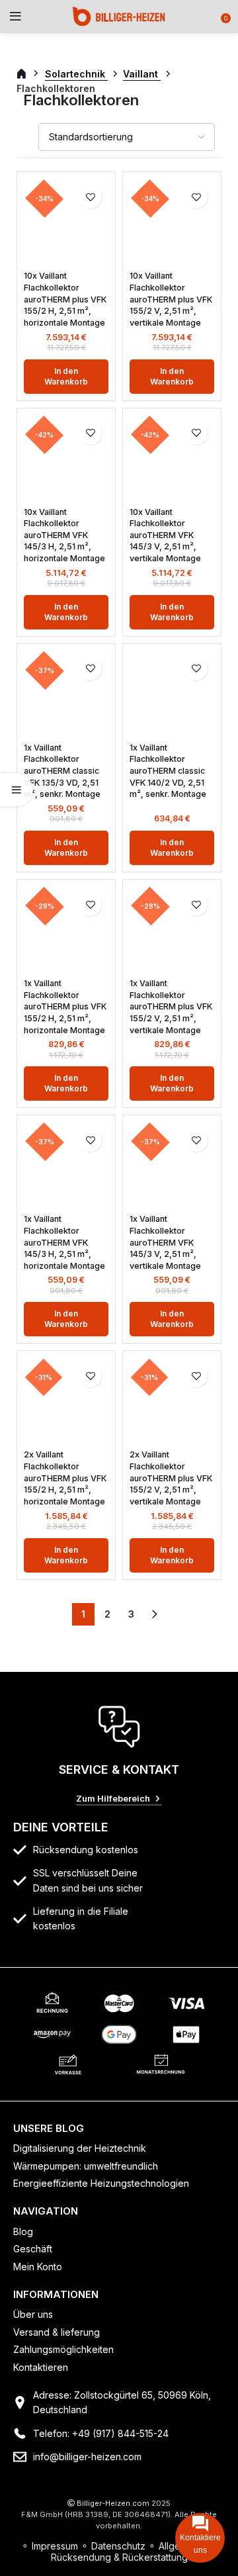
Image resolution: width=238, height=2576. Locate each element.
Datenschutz (118, 2546)
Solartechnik (76, 74)
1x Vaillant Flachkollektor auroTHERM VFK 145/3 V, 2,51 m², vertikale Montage (165, 1242)
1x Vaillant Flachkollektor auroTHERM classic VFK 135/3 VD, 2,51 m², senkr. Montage (62, 771)
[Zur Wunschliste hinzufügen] (90, 197)
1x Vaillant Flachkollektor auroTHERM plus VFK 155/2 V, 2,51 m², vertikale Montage (171, 1007)
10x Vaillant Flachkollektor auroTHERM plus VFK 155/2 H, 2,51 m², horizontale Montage (65, 299)
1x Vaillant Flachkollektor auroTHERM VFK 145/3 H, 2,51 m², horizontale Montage (64, 1242)
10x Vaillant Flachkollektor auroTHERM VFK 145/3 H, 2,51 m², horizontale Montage (64, 535)
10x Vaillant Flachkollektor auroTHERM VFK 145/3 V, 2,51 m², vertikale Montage (165, 535)
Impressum (55, 2546)
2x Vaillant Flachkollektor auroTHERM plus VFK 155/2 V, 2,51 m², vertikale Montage (171, 1478)
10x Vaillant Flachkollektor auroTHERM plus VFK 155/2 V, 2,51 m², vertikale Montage (171, 299)
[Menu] (16, 17)
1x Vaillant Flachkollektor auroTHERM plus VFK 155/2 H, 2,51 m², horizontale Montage (65, 1007)
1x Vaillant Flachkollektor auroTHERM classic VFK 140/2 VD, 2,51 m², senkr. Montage (168, 771)
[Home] (119, 16)
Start (29, 74)
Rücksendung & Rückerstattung (119, 2557)
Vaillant (142, 74)
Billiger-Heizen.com (113, 2503)
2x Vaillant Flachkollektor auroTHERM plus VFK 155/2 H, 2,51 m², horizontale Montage (65, 1478)
